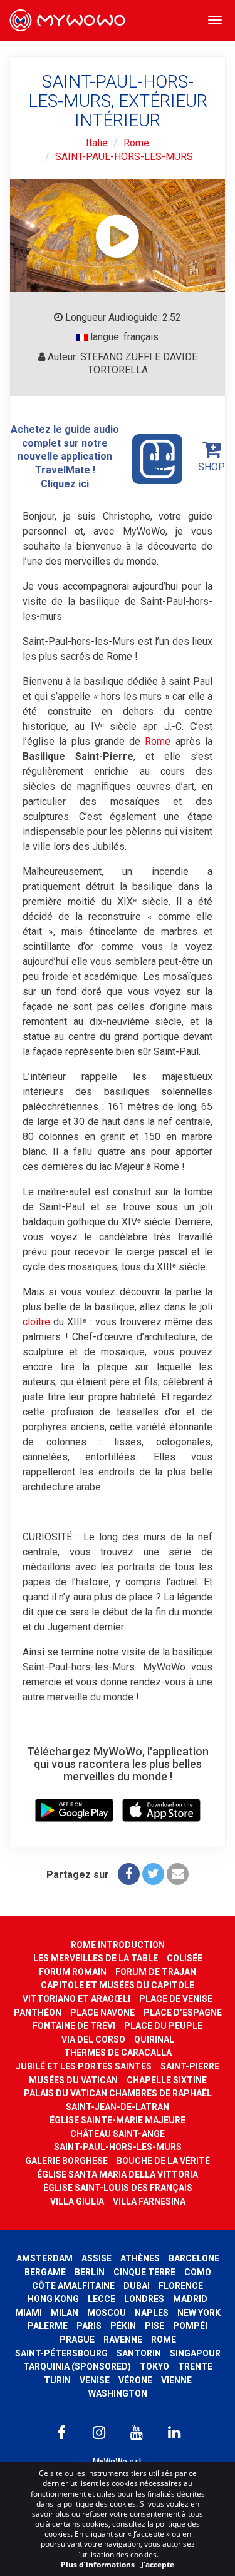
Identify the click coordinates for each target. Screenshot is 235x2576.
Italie (97, 143)
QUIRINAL (154, 2039)
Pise (154, 2326)
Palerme (48, 2326)
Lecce (102, 2299)
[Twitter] (153, 1874)
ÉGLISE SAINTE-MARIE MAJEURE (118, 2120)
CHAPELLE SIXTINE (167, 2080)
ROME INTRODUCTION (118, 1945)
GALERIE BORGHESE (66, 2161)
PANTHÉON (38, 2013)
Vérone (135, 2380)
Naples (152, 2313)
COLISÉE (185, 1958)
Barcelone (194, 2258)
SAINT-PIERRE (190, 2066)
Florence (181, 2286)
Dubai (137, 2286)
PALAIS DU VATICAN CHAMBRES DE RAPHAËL (118, 2093)
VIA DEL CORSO (93, 2039)
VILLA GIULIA (77, 2201)
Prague (77, 2340)
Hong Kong (53, 2299)
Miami (29, 2313)
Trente (195, 2366)
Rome (136, 143)
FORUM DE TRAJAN (156, 1972)
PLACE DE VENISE (176, 1999)
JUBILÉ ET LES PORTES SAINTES (84, 2066)
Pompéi (190, 2326)
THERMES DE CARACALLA (118, 2053)
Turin (57, 2380)
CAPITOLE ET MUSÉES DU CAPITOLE (118, 1985)
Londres (144, 2299)
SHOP (211, 467)
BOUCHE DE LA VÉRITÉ (163, 2161)
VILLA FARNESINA (149, 2201)
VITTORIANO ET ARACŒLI (76, 1999)
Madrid (190, 2299)
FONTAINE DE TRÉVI (74, 2026)
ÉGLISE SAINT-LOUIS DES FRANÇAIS (118, 2188)
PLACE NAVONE (102, 2013)
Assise (97, 2258)
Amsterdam (44, 2258)
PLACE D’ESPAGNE (183, 2013)
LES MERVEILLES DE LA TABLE (96, 1958)
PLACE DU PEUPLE (163, 2026)
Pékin (123, 2326)
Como (198, 2272)
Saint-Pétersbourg (61, 2353)
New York (199, 2313)
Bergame (45, 2272)
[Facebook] (129, 1874)
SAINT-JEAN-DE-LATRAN (118, 2107)
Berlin (90, 2272)
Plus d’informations (98, 2564)
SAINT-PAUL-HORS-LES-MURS (124, 157)
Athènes (140, 2258)
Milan (65, 2313)
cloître (36, 1322)
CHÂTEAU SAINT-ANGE (118, 2134)
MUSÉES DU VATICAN (73, 2080)
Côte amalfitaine (73, 2286)
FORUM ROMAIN (73, 1972)
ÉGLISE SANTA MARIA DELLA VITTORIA (118, 2174)
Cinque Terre (144, 2272)
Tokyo (154, 2366)
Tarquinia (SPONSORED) (77, 2366)
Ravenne (123, 2340)
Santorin (139, 2353)
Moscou (107, 2313)
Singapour (195, 2353)
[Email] (178, 1874)
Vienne (176, 2380)
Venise (95, 2380)
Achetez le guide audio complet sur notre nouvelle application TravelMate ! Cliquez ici (65, 456)
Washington (118, 2393)
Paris (89, 2326)
